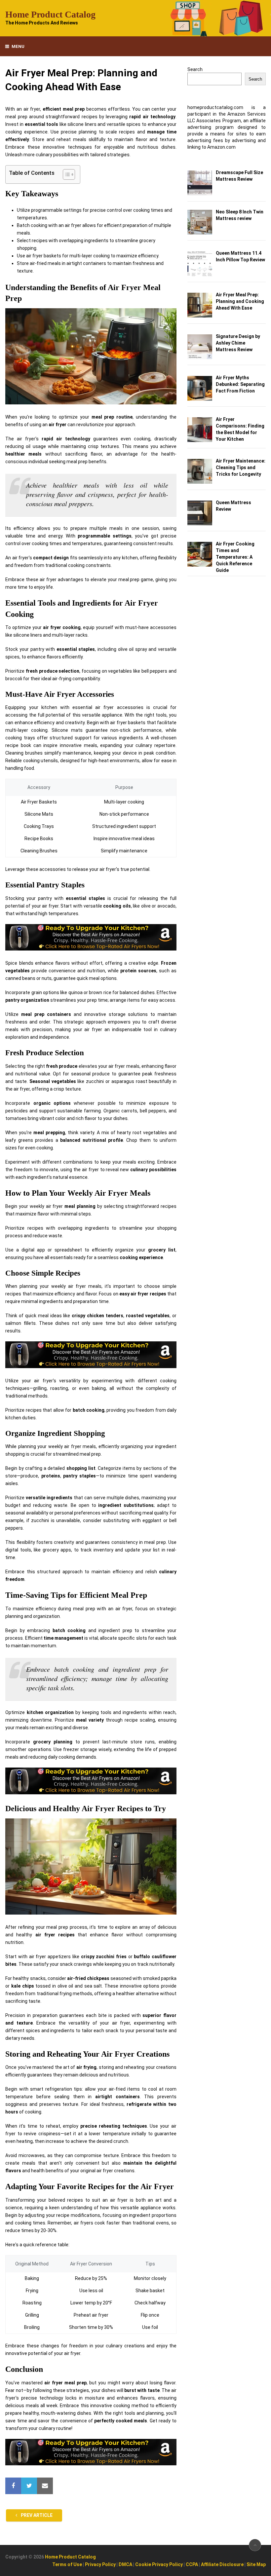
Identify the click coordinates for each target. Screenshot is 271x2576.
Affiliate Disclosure (222, 2564)
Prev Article (36, 2515)
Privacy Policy (100, 2564)
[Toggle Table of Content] (66, 174)
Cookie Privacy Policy (159, 2564)
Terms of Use (67, 2564)
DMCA (125, 2564)
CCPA (192, 2564)
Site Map (256, 2564)
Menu (18, 46)
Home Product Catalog (50, 15)
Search (195, 69)
